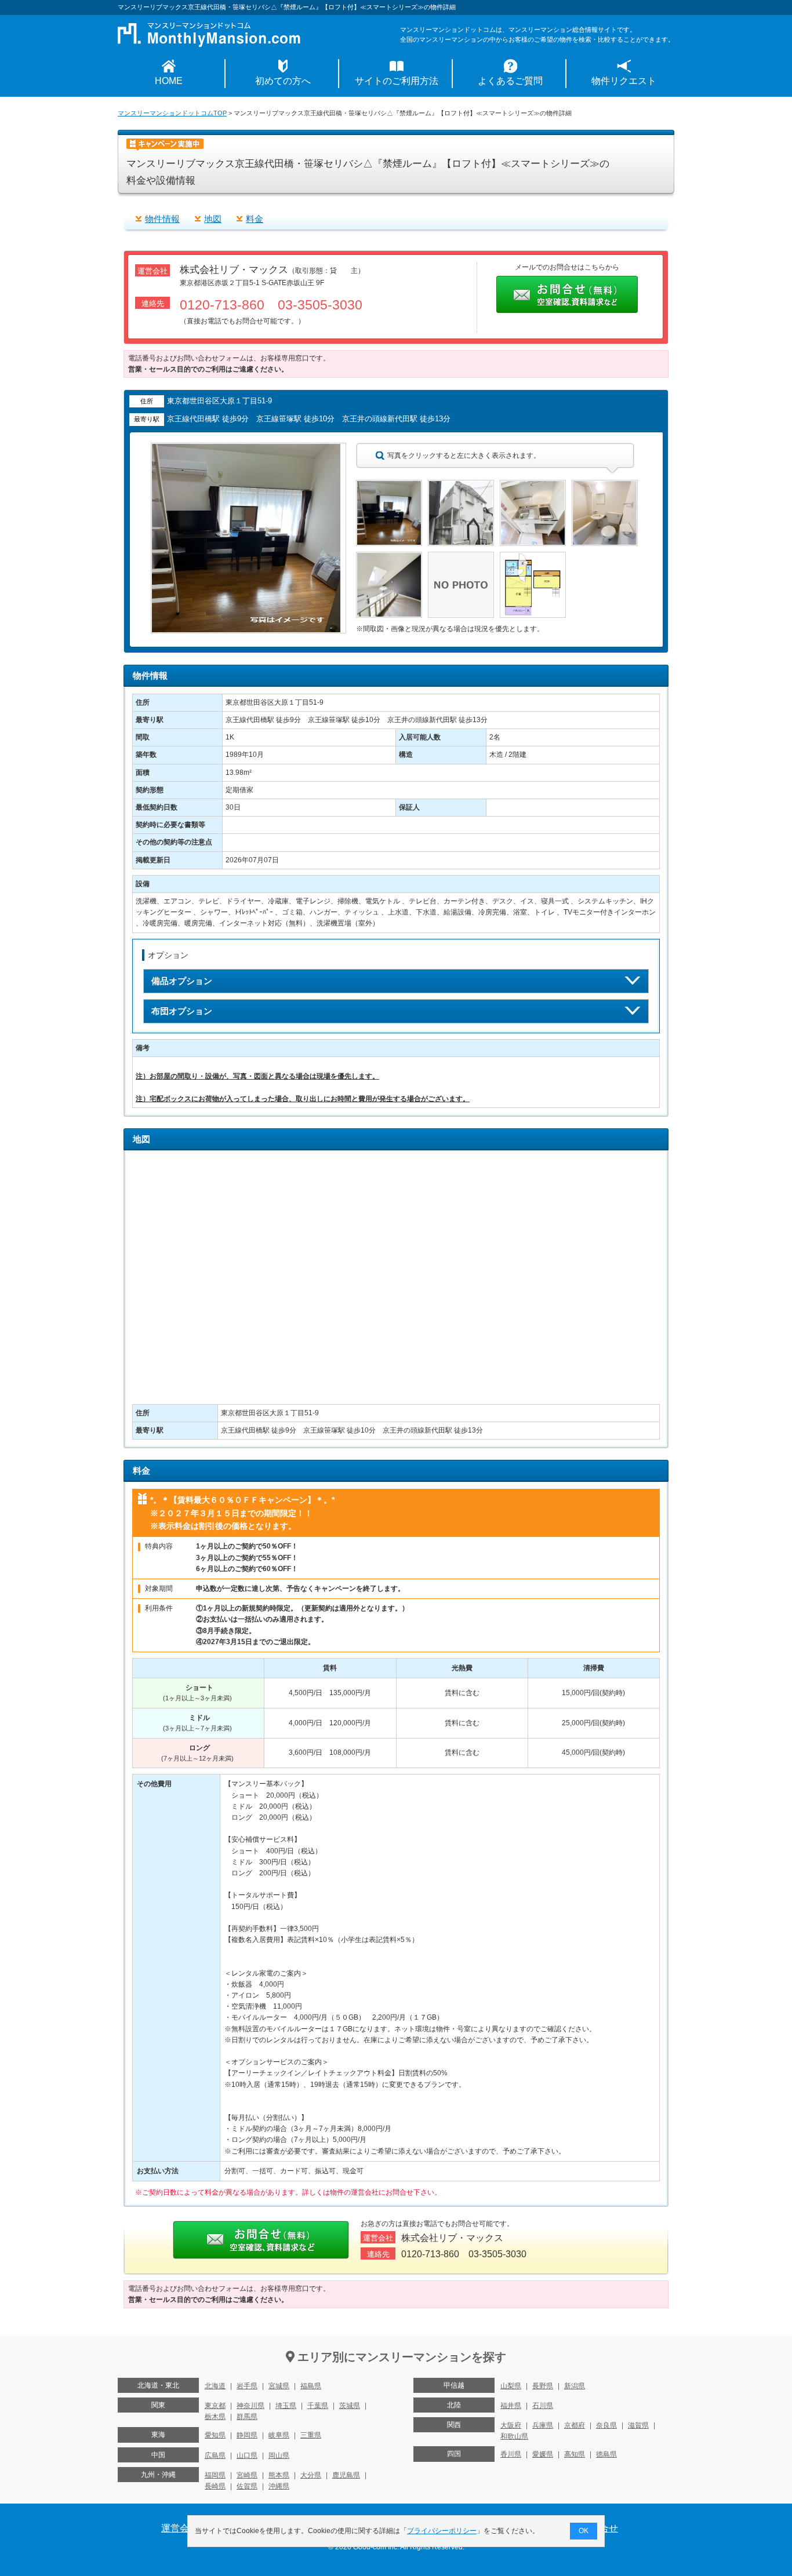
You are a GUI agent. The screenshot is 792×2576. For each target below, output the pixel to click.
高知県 (575, 2454)
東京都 (215, 2406)
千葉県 (318, 2406)
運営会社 (180, 2528)
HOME (169, 81)
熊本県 (279, 2475)
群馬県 (247, 2417)
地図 (213, 219)
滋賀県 (638, 2425)
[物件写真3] (533, 485)
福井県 (511, 2406)
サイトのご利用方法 (397, 81)
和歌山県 (514, 2436)
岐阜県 (279, 2435)
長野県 (543, 2386)
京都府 (575, 2425)
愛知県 (215, 2435)
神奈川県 (250, 2406)
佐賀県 (247, 2486)
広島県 (215, 2455)
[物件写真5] (389, 557)
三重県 (311, 2435)
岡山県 (279, 2455)
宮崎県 (247, 2475)
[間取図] (533, 557)
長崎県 (215, 2486)
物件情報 (162, 219)
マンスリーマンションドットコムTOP (172, 113)
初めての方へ (283, 81)
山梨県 (511, 2386)
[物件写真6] (461, 557)
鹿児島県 (346, 2475)
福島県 (311, 2386)
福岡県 (215, 2475)
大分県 (311, 2475)
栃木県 (215, 2417)
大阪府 (511, 2425)
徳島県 (606, 2454)
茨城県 (350, 2406)
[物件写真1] (389, 485)
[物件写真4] (605, 485)
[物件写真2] (461, 485)
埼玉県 (286, 2406)
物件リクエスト (624, 81)
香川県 (511, 2454)
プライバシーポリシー (442, 2531)
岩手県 (247, 2386)
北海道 (215, 2386)
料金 (255, 219)
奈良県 (606, 2425)
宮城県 (279, 2386)
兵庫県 (543, 2425)
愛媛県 (543, 2454)
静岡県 (247, 2435)
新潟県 (575, 2386)
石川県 (543, 2406)
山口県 (247, 2455)
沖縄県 (279, 2486)
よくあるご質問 (510, 81)
